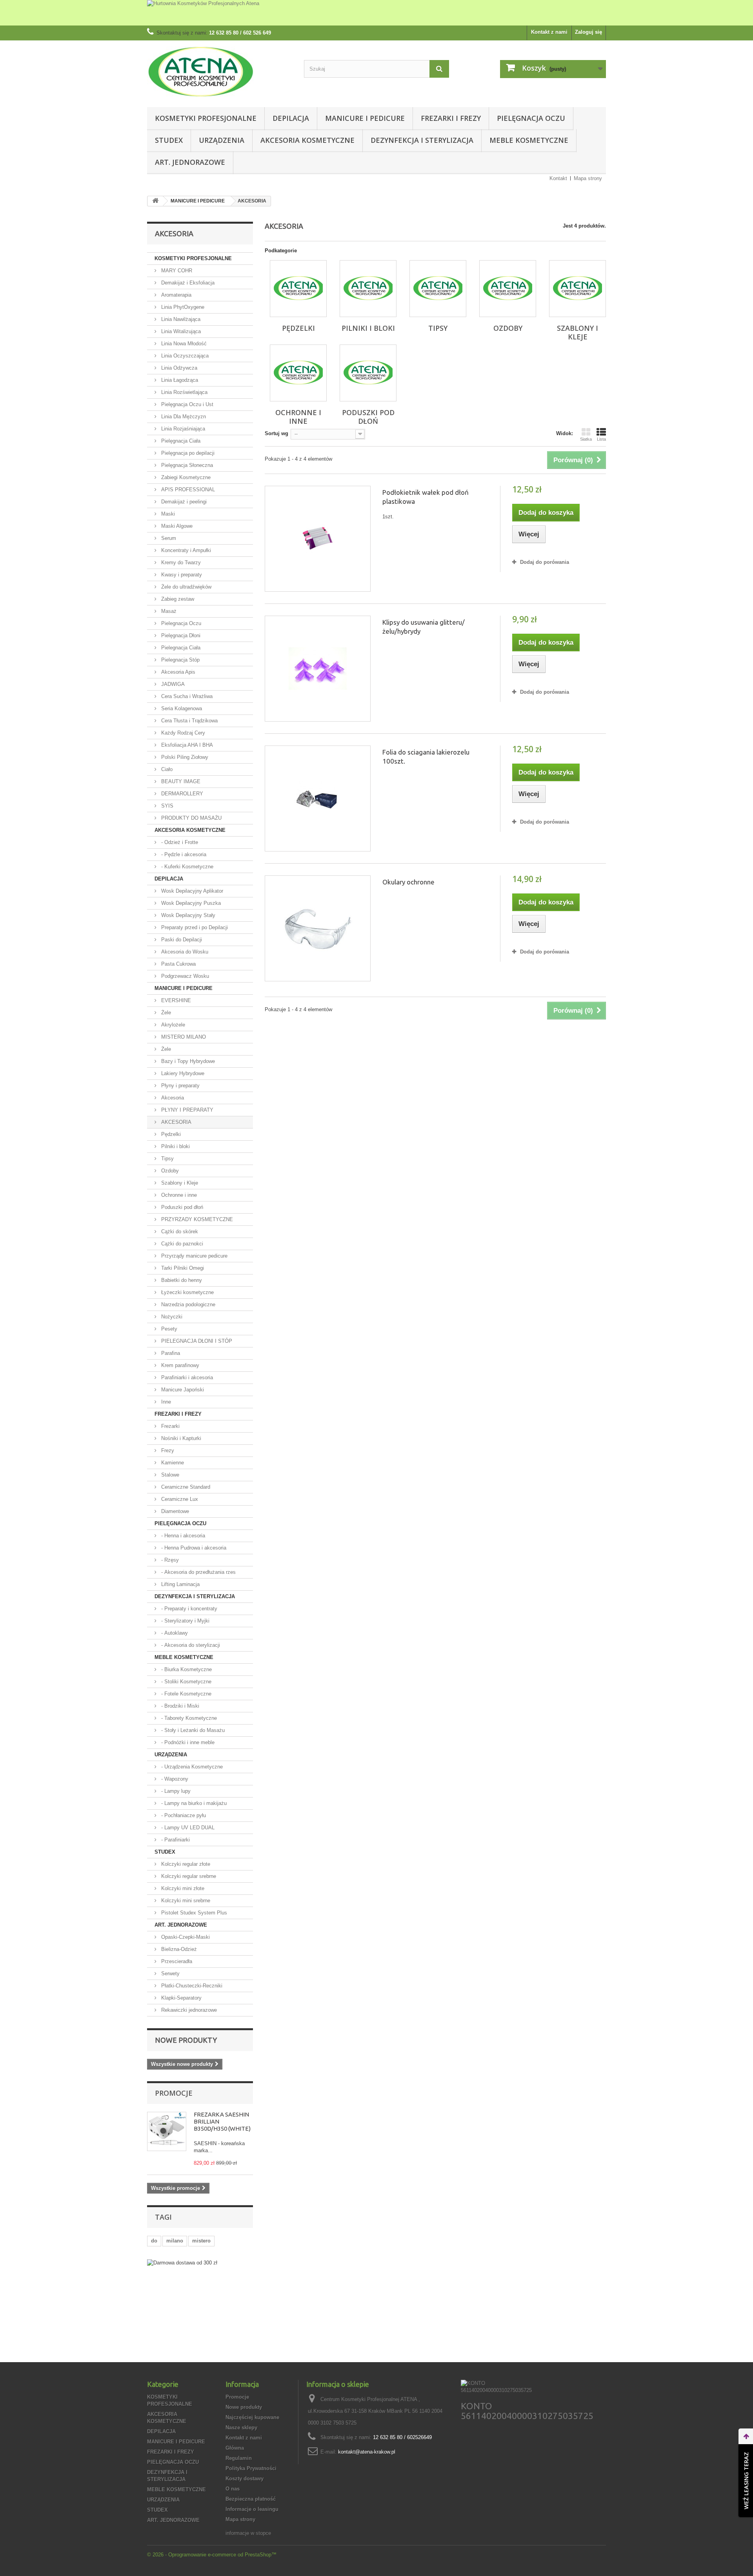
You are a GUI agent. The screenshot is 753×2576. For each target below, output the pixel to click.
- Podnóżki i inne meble (187, 1742)
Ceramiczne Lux (179, 1499)
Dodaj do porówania (545, 562)
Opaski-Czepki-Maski (185, 1937)
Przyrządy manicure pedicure (194, 1256)
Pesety (168, 1329)
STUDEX (169, 140)
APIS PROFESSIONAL (187, 489)
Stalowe (169, 1475)
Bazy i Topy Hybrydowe (187, 1061)
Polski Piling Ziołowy (184, 757)
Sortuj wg (276, 433)
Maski (167, 514)
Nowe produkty (186, 2040)
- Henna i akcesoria (182, 1536)
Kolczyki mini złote (182, 1888)
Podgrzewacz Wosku (184, 976)
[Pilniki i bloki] (368, 289)
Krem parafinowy (179, 1365)
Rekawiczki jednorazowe (188, 2010)
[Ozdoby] (508, 289)
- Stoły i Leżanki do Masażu (192, 1730)
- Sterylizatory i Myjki (185, 1621)
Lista (601, 439)
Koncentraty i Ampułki (185, 550)
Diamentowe (174, 1511)
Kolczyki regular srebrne (188, 1876)
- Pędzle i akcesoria (183, 854)
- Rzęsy (169, 1560)
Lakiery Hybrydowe (182, 1073)
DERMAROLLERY (181, 794)
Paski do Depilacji (181, 940)
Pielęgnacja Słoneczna (186, 465)
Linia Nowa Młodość (183, 344)
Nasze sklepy (241, 2427)
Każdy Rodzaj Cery (182, 733)
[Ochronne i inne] (298, 373)
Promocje (174, 2093)
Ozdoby (169, 1171)
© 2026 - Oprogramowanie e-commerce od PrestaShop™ (212, 2555)
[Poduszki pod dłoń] (368, 373)
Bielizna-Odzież (178, 1949)
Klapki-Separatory (181, 1998)
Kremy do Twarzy (180, 562)
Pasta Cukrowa (178, 964)
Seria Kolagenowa (181, 708)
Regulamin (239, 2458)
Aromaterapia (176, 295)
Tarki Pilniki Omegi (182, 1268)
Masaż (168, 611)
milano (175, 2241)
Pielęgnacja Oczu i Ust (186, 404)
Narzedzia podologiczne (187, 1304)
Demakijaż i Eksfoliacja (187, 283)
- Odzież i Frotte (179, 842)
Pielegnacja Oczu (180, 623)
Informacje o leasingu (252, 2509)
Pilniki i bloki (175, 1146)
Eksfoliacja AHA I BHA (186, 745)
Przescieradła (176, 1961)
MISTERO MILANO (183, 1037)
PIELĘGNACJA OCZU (531, 118)
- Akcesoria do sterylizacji (190, 1645)
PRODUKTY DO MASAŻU (191, 818)
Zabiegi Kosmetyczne (185, 477)
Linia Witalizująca (180, 331)
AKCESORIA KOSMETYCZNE (307, 140)
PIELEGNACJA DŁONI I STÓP (196, 1341)
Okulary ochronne (408, 882)
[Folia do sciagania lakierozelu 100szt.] (318, 799)
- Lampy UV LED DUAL (187, 1828)
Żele (165, 1013)
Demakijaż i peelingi (183, 502)
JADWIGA (172, 684)
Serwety (170, 1973)
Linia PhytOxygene (182, 307)
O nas (233, 2489)
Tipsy (167, 1159)
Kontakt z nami (549, 32)
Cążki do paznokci (181, 1244)
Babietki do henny (181, 1280)
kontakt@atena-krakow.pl (367, 2452)
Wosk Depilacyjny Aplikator (191, 891)
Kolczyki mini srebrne (185, 1901)
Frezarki (170, 1426)
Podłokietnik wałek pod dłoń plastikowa (426, 497)
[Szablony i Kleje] (577, 289)
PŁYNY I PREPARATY (186, 1110)
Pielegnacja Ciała (180, 648)
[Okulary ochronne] (318, 928)
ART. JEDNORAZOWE (190, 162)
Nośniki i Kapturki (180, 1438)
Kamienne (172, 1463)
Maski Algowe (176, 526)
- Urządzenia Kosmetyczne (191, 1767)
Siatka (586, 439)
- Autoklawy (174, 1633)
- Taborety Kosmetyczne (188, 1718)
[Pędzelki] (298, 289)
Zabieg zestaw (177, 599)
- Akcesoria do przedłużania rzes (198, 1572)
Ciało (166, 769)
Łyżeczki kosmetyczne (187, 1292)
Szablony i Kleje (179, 1183)
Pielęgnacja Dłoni (180, 635)
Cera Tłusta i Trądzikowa (189, 721)
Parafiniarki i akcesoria (186, 1377)
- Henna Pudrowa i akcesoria (193, 1548)
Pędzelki (170, 1134)
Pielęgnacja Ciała (180, 441)
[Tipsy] (438, 289)
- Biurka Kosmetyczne (186, 1669)
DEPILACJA (291, 118)
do (154, 2241)
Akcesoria (172, 1098)
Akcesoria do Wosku (184, 952)
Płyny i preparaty (180, 1086)
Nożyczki (171, 1317)
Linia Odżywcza (178, 368)
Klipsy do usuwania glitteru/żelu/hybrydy (424, 627)
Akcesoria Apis (177, 672)
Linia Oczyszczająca (184, 356)
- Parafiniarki (175, 1840)
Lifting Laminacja (180, 1584)
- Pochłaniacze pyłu (183, 1815)
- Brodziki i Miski (179, 1706)
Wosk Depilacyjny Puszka (190, 903)
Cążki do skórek (179, 1231)
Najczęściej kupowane (252, 2417)
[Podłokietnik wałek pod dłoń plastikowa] (318, 539)
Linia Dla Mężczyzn (183, 417)
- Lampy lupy (175, 1791)
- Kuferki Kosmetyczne (186, 867)
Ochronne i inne (178, 1195)
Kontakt (558, 178)
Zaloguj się (588, 32)
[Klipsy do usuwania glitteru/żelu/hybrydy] (318, 669)
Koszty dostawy (245, 2478)
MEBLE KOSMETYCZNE (529, 140)
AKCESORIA (176, 1122)
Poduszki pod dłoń (181, 1207)
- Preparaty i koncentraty (188, 1609)
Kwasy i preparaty (181, 575)
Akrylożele (172, 1025)
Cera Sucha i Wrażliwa (186, 696)
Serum (168, 538)
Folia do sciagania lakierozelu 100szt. (426, 757)
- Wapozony (174, 1779)
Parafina (170, 1353)
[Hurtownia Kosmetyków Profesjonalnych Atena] (376, 13)
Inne (165, 1402)
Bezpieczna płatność (251, 2499)
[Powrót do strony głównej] (155, 201)
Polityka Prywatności (251, 2468)
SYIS (166, 806)
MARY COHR (176, 271)
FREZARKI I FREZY (451, 118)
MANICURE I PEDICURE (365, 118)
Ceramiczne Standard (185, 1487)
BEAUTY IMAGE (180, 781)
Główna (235, 2448)
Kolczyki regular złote (185, 1864)
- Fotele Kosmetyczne (186, 1694)
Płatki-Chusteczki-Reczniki (191, 1986)
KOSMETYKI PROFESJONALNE (206, 118)
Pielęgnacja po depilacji (187, 453)
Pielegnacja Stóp (180, 660)
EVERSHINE (175, 1000)
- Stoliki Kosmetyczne (186, 1682)
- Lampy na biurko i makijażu (193, 1803)
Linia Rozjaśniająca (182, 429)
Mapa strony (588, 178)
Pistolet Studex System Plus (193, 1913)
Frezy (167, 1450)
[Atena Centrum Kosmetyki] (220, 72)
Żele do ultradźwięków (186, 587)
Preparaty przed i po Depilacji (194, 927)
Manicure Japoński (182, 1390)
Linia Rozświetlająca (184, 392)
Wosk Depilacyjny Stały (187, 915)
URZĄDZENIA (222, 140)
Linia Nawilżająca (180, 319)
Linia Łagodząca (179, 380)
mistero (201, 2241)
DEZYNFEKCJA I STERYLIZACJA (422, 140)
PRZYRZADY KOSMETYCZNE (196, 1219)
